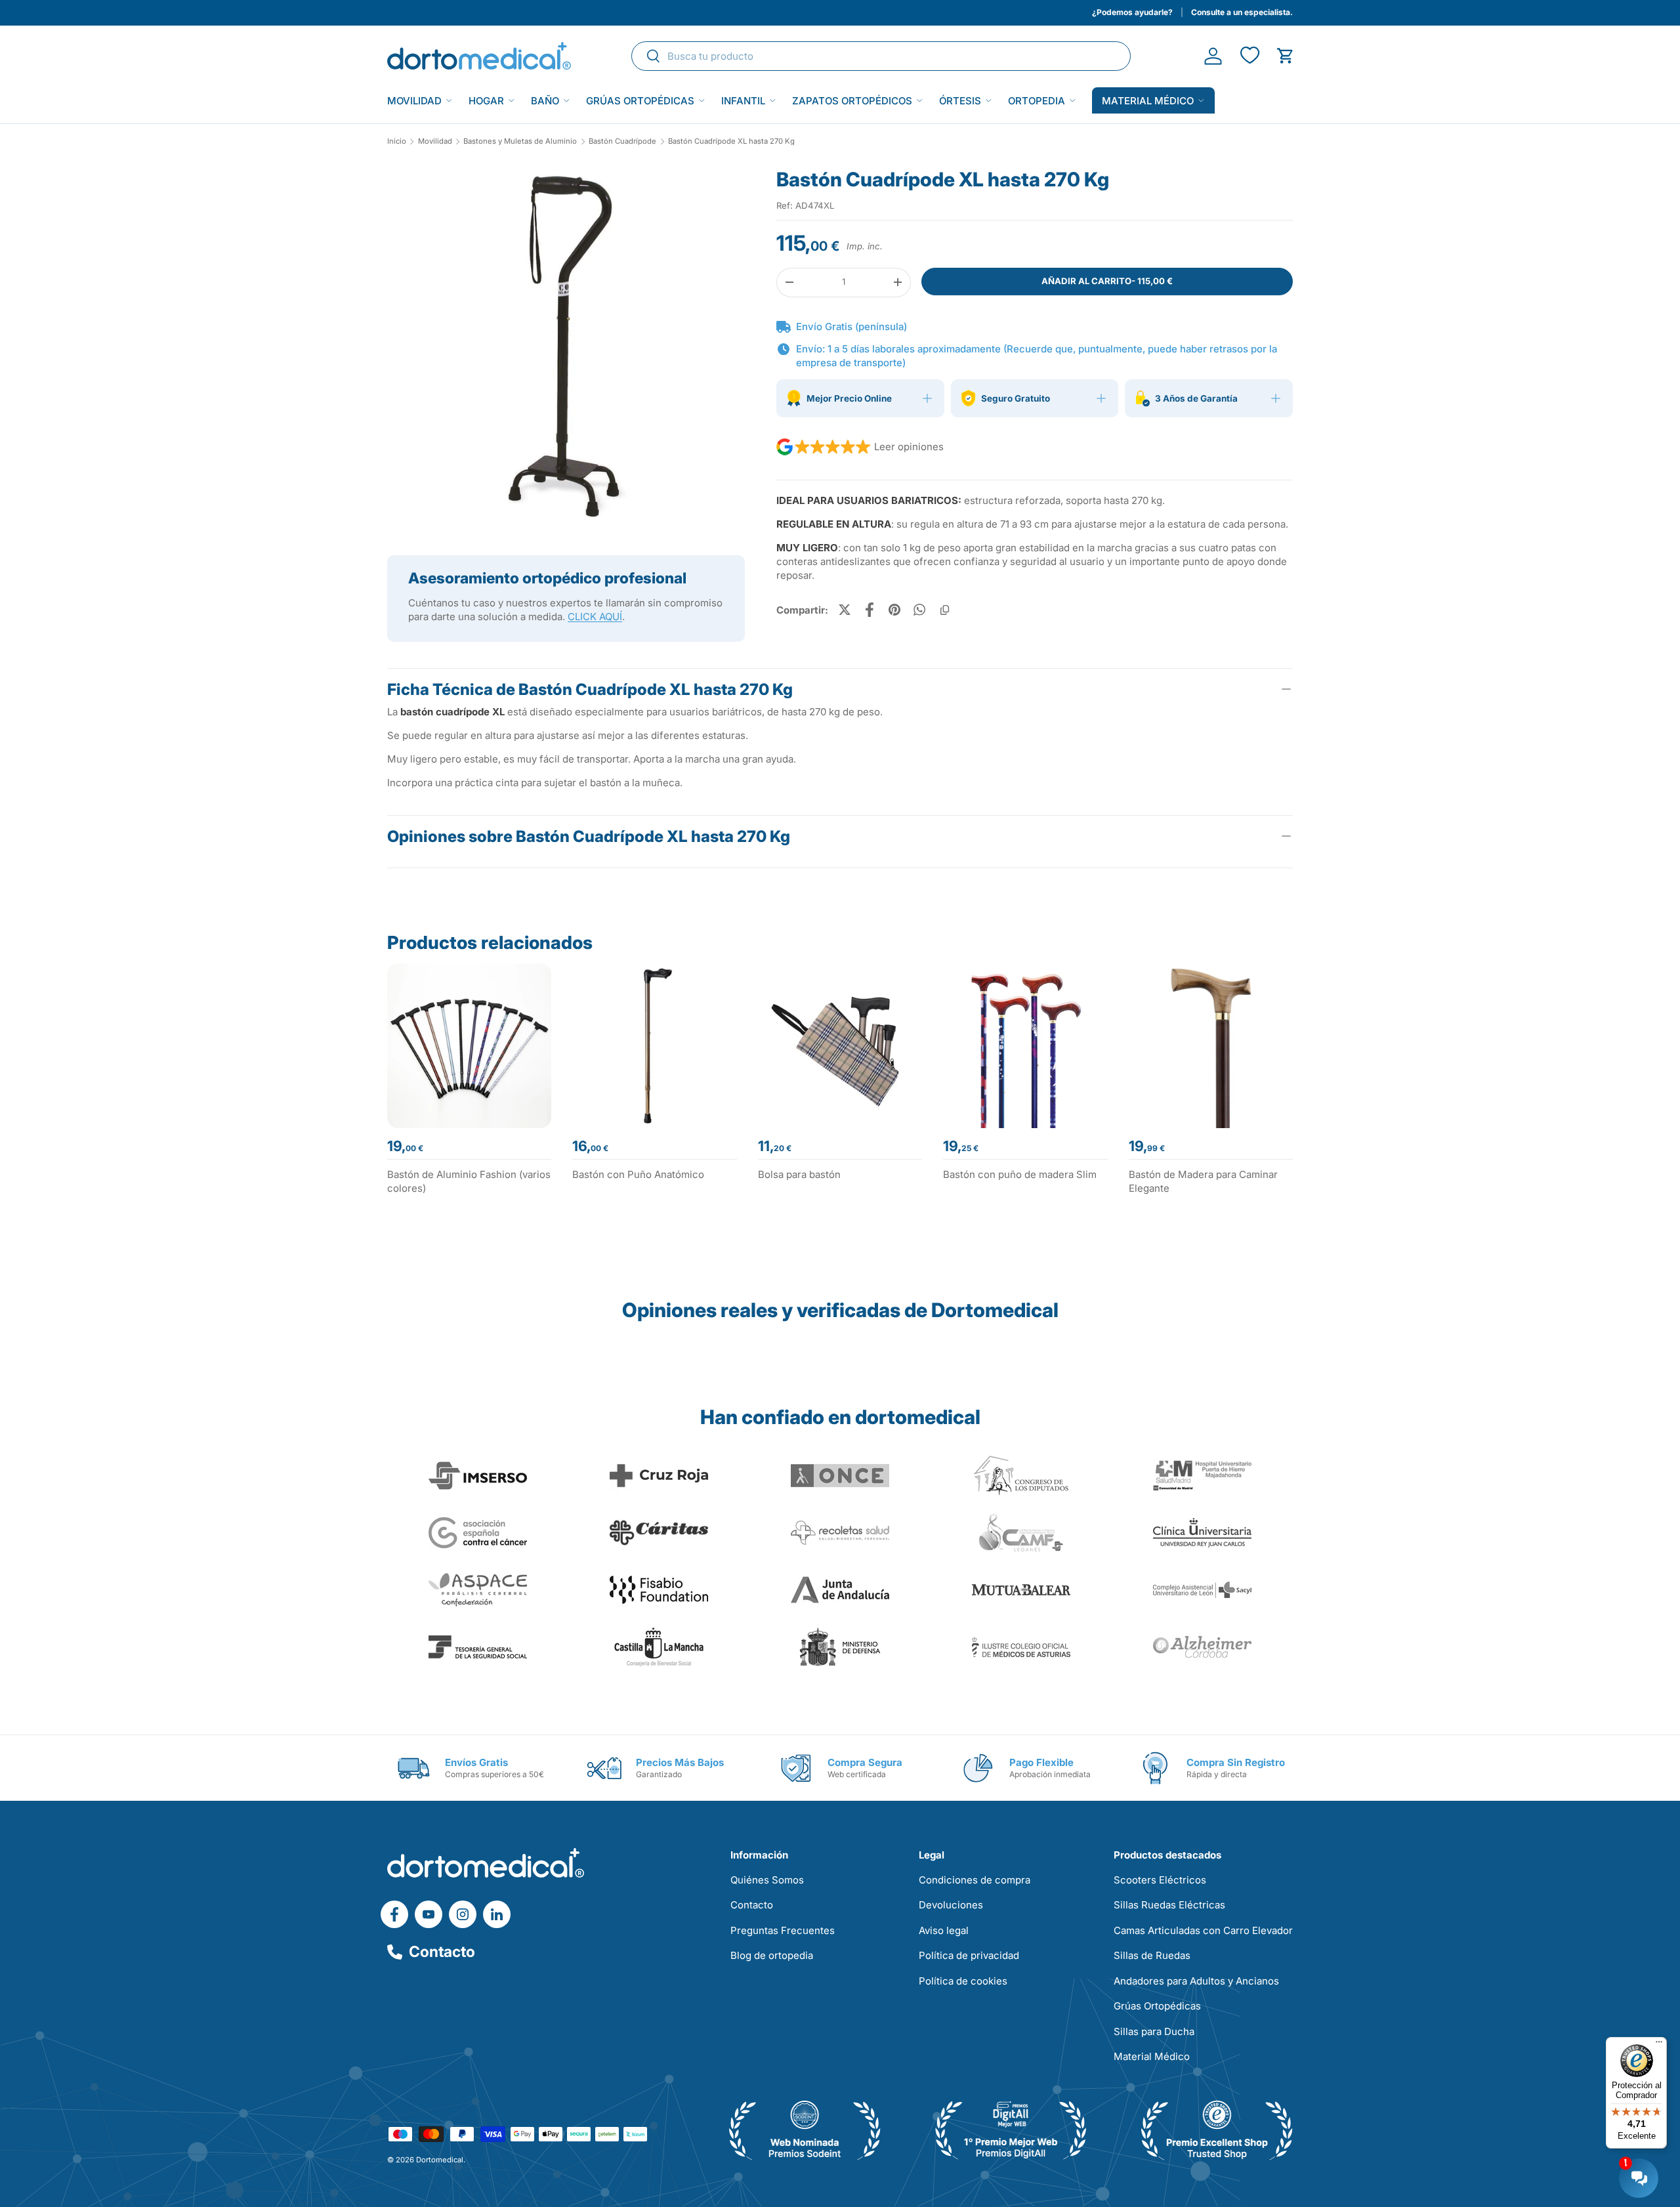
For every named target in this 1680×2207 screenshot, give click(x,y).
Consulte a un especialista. (1242, 12)
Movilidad (414, 101)
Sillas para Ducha (1154, 2031)
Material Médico (1152, 2056)
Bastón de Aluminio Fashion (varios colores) (469, 1181)
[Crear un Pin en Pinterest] (894, 610)
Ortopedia (1037, 101)
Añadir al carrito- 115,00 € (1107, 281)
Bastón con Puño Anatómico (638, 1174)
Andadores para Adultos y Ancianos (1196, 1981)
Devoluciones (951, 1905)
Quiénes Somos (767, 1880)
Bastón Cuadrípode (622, 141)
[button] (1285, 56)
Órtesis (960, 101)
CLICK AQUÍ (595, 617)
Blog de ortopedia (772, 1955)
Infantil (743, 101)
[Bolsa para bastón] (840, 1045)
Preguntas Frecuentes (783, 1930)
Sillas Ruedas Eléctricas (1169, 1905)
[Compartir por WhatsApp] (919, 610)
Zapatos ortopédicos (852, 101)
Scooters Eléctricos (1160, 1880)
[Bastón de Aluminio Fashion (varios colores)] (469, 1045)
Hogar (486, 101)
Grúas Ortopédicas (640, 101)
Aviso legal (944, 1930)
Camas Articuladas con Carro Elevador (1203, 1930)
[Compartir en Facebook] (870, 610)
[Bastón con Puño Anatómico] (654, 1045)
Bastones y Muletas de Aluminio (520, 141)
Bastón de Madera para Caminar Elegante (1203, 1181)
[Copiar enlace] (944, 610)
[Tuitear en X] (845, 610)
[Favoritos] (1249, 56)
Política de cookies (963, 1981)
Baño (545, 101)
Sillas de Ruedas (1152, 1955)
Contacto (442, 1952)
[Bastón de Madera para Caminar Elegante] (1211, 1045)
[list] (566, 350)
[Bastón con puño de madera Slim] (1025, 1045)
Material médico (1148, 101)
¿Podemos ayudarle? (1132, 12)
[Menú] (1659, 2045)
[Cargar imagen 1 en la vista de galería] (566, 346)
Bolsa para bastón (799, 1174)
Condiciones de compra (975, 1880)
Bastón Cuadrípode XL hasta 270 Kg (731, 141)
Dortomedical (440, 2160)
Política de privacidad (969, 1955)
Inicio (397, 141)
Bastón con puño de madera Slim (1020, 1174)
